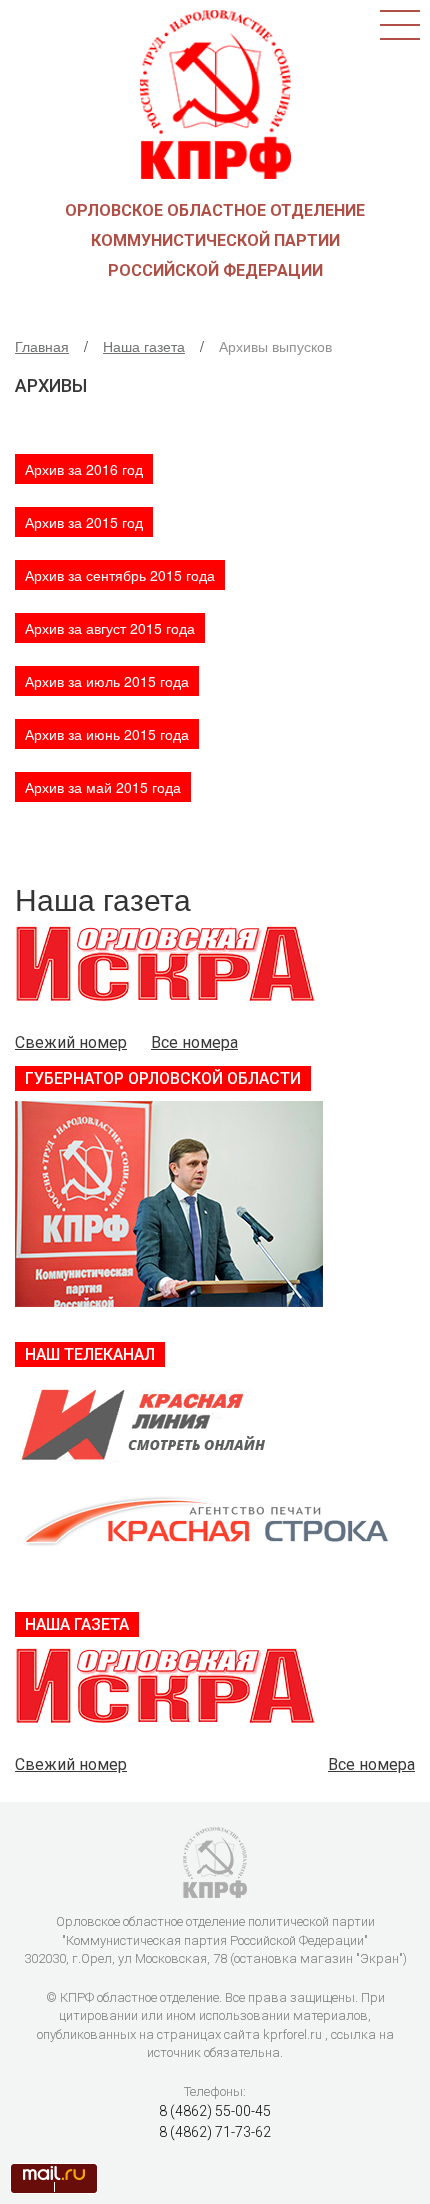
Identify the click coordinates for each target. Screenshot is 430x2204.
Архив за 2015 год (84, 522)
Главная (42, 346)
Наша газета (144, 346)
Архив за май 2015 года (103, 787)
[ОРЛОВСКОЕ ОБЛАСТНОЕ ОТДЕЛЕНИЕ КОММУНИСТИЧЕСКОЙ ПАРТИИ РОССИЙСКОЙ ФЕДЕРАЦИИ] (215, 92)
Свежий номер (71, 1042)
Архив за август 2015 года (110, 628)
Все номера (194, 1042)
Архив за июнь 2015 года (107, 734)
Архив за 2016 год (84, 469)
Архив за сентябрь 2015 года (120, 575)
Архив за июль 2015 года (107, 681)
